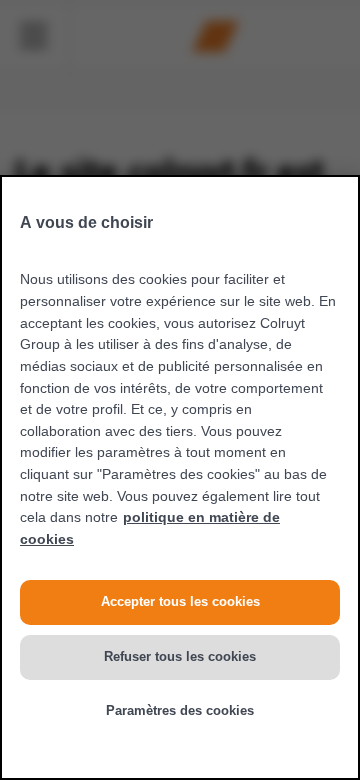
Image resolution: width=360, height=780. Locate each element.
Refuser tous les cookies (180, 656)
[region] (180, 477)
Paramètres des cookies (180, 710)
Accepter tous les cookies (180, 601)
